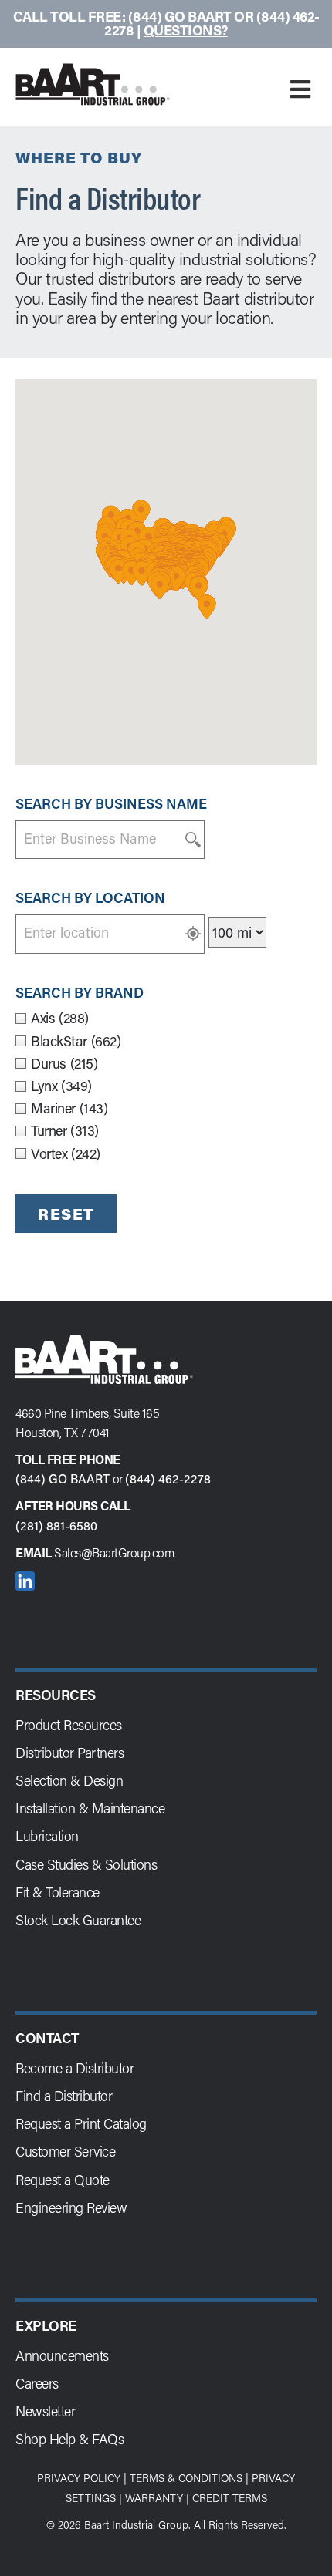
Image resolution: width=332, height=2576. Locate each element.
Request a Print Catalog (81, 2123)
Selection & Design (69, 1780)
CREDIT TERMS (230, 2498)
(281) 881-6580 (56, 1525)
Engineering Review (71, 2207)
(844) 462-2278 (168, 1478)
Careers (37, 2383)
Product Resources (69, 1725)
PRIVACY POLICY (79, 2478)
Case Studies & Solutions (86, 1864)
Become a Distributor (75, 2068)
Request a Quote (63, 2180)
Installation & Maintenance (90, 1808)
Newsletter (45, 2411)
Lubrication (47, 1836)
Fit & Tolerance (58, 1892)
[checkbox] (166, 1018)
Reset (66, 1214)
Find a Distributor (64, 2096)
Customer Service (65, 2151)
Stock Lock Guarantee (78, 1920)
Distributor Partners (69, 1753)
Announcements (62, 2355)
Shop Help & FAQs (69, 2439)
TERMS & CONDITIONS (186, 2478)
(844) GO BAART (63, 1478)
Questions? (186, 30)
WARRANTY (154, 2498)
